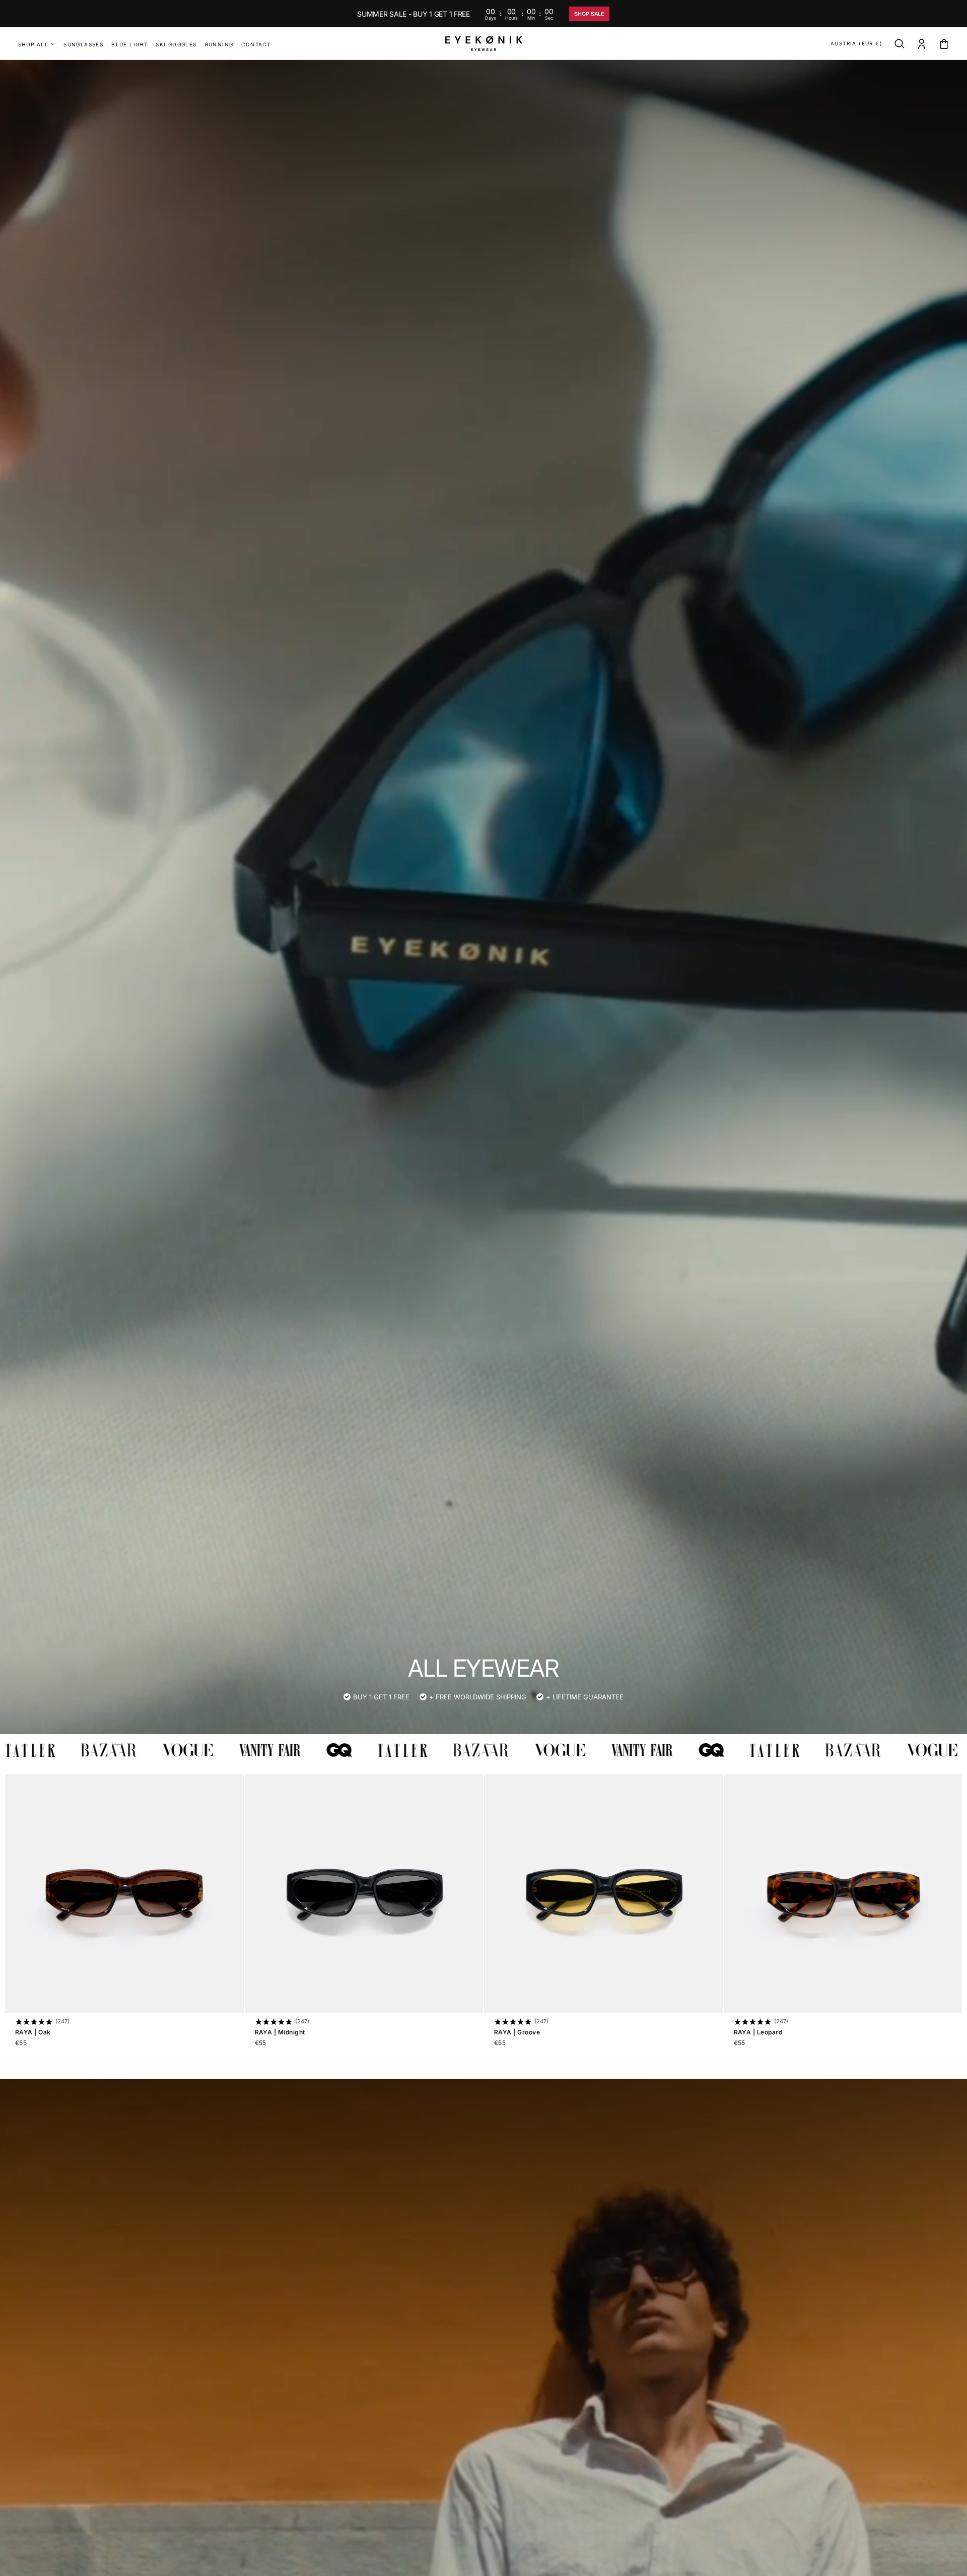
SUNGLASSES (83, 44)
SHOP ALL (33, 44)
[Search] (900, 45)
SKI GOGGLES (176, 44)
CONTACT (256, 44)
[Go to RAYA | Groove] (603, 1893)
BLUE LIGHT (129, 44)
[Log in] (922, 45)
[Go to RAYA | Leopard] (843, 1893)
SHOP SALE (589, 14)
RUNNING (219, 44)
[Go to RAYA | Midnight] (364, 1893)
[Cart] (944, 45)
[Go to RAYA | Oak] (124, 1893)
